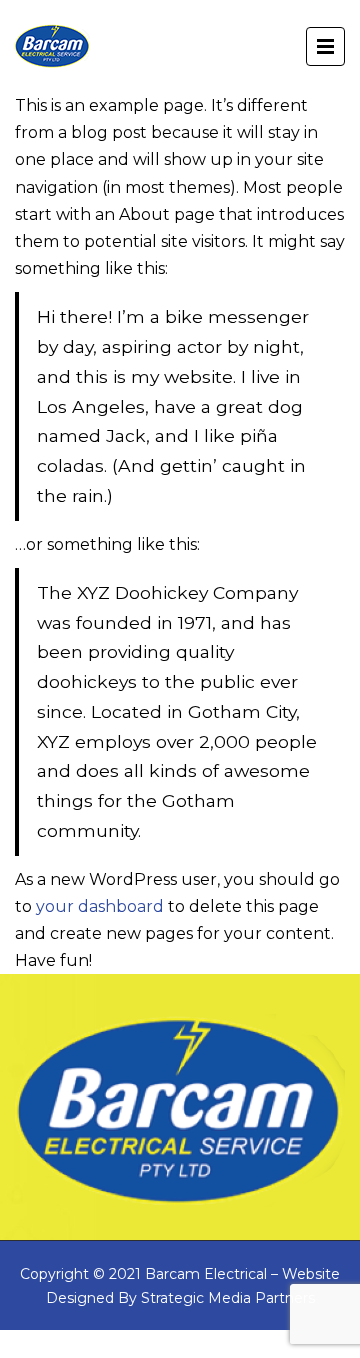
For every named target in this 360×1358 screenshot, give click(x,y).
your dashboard (100, 906)
